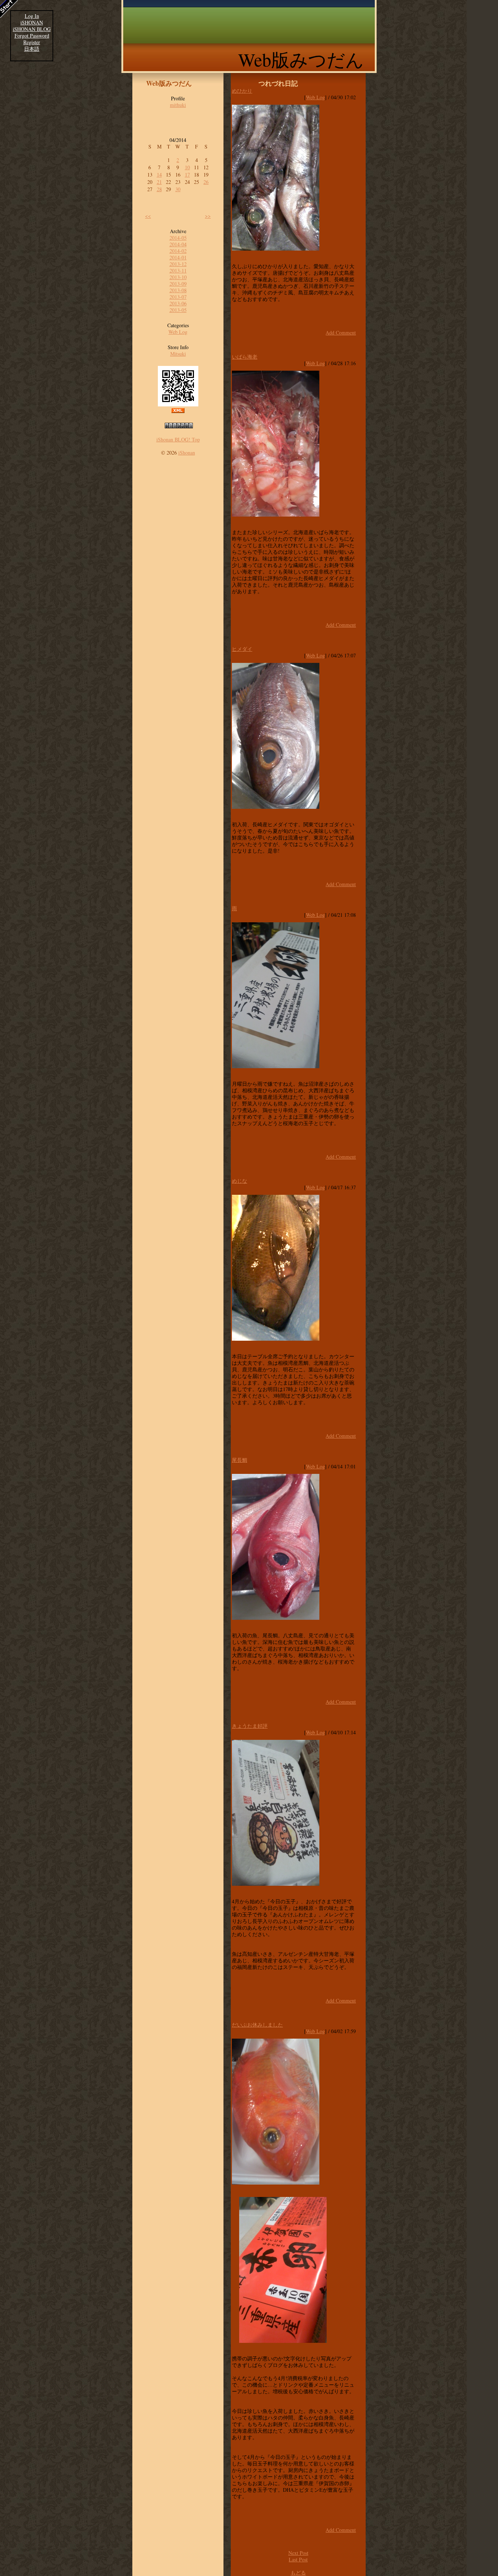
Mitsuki (178, 354)
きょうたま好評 (250, 1726)
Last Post (298, 2559)
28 (159, 189)
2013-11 (178, 271)
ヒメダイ (242, 649)
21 (159, 182)
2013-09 (178, 284)
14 (159, 175)
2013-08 (178, 290)
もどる (298, 2573)
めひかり (242, 91)
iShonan (187, 453)
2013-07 (178, 297)
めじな (240, 1181)
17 (187, 175)
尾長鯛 (240, 1460)
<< (148, 216)
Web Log (178, 332)
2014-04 (178, 244)
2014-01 (178, 257)
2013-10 (178, 277)
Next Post (298, 2553)
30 (178, 189)
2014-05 (178, 238)
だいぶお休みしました (257, 2025)
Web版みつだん (301, 59)
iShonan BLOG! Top (178, 439)
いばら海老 (245, 357)
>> (208, 216)
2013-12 (178, 264)
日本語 (32, 49)
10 (187, 167)
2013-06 (178, 303)
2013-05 (178, 310)
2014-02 (178, 251)
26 (206, 182)
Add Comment (341, 333)
